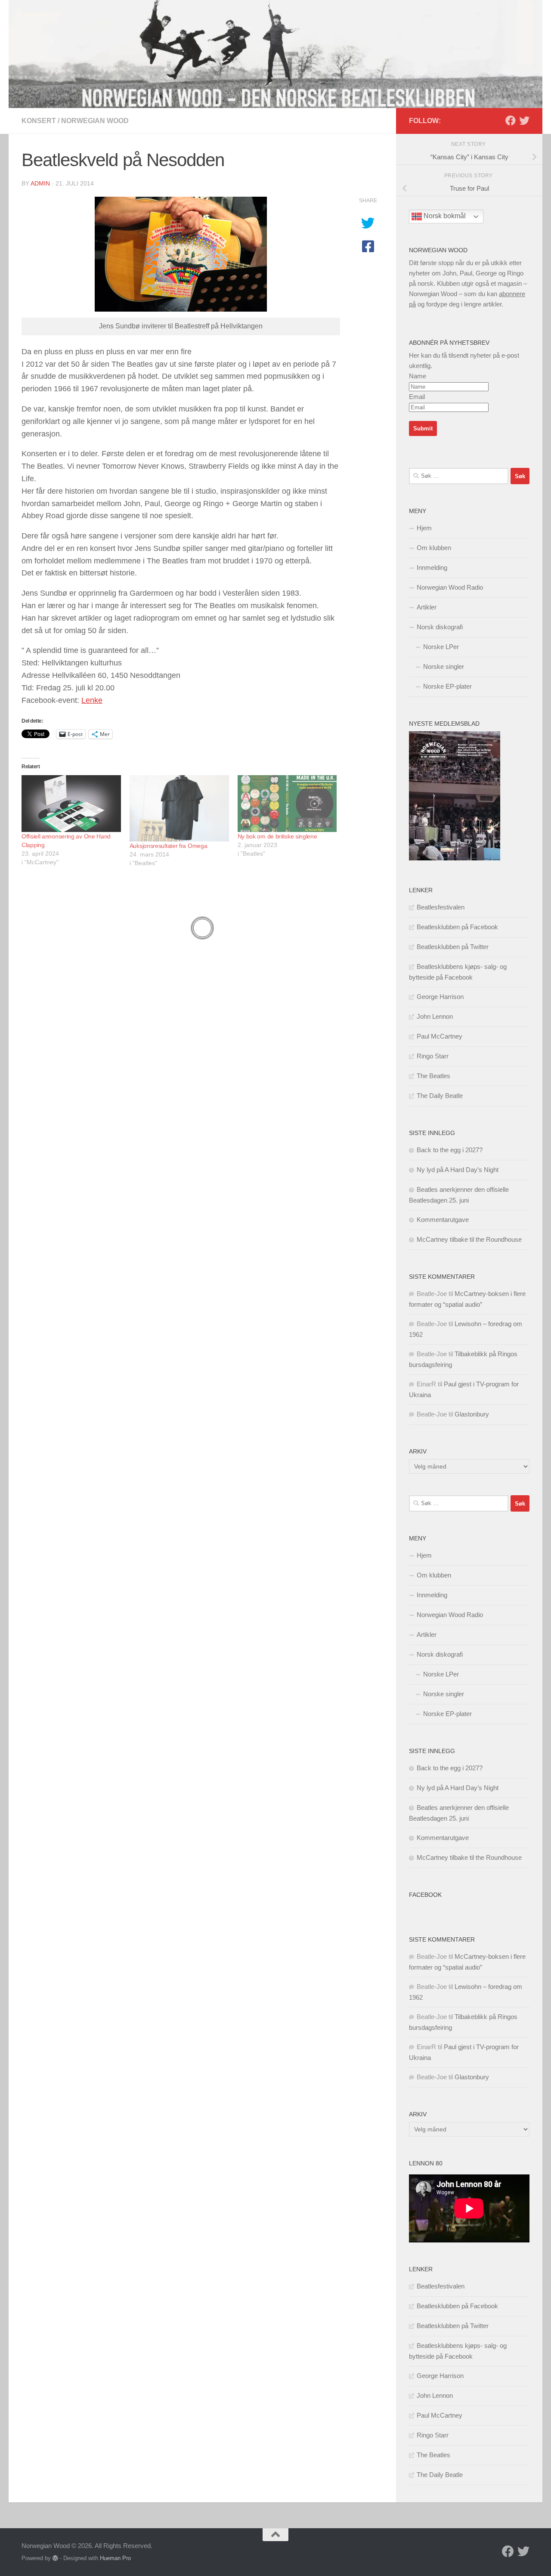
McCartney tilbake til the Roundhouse (469, 1239)
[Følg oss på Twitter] (524, 121)
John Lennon (435, 1016)
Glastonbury (472, 1414)
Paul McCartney (440, 1036)
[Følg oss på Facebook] (511, 121)
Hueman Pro (115, 2558)
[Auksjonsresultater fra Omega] (179, 808)
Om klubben (434, 548)
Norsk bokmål (444, 216)
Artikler (427, 607)
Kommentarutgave (443, 1220)
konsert (39, 121)
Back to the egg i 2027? (450, 1150)
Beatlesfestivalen (441, 907)
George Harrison (440, 997)
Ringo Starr (433, 1056)
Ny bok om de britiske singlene (277, 836)
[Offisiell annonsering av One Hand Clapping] (71, 804)
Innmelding (432, 567)
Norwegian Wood (95, 121)
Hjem (424, 528)
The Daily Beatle (440, 1096)
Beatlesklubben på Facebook (457, 927)
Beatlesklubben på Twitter (453, 947)
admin (40, 183)
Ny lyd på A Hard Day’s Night (458, 1170)
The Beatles (433, 1076)
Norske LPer (441, 647)
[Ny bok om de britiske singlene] (287, 804)
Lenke (92, 700)
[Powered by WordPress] (55, 2558)
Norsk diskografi (440, 627)
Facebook (425, 1895)
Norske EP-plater (447, 686)
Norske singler (444, 666)
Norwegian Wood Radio (450, 587)
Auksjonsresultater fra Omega (169, 846)
